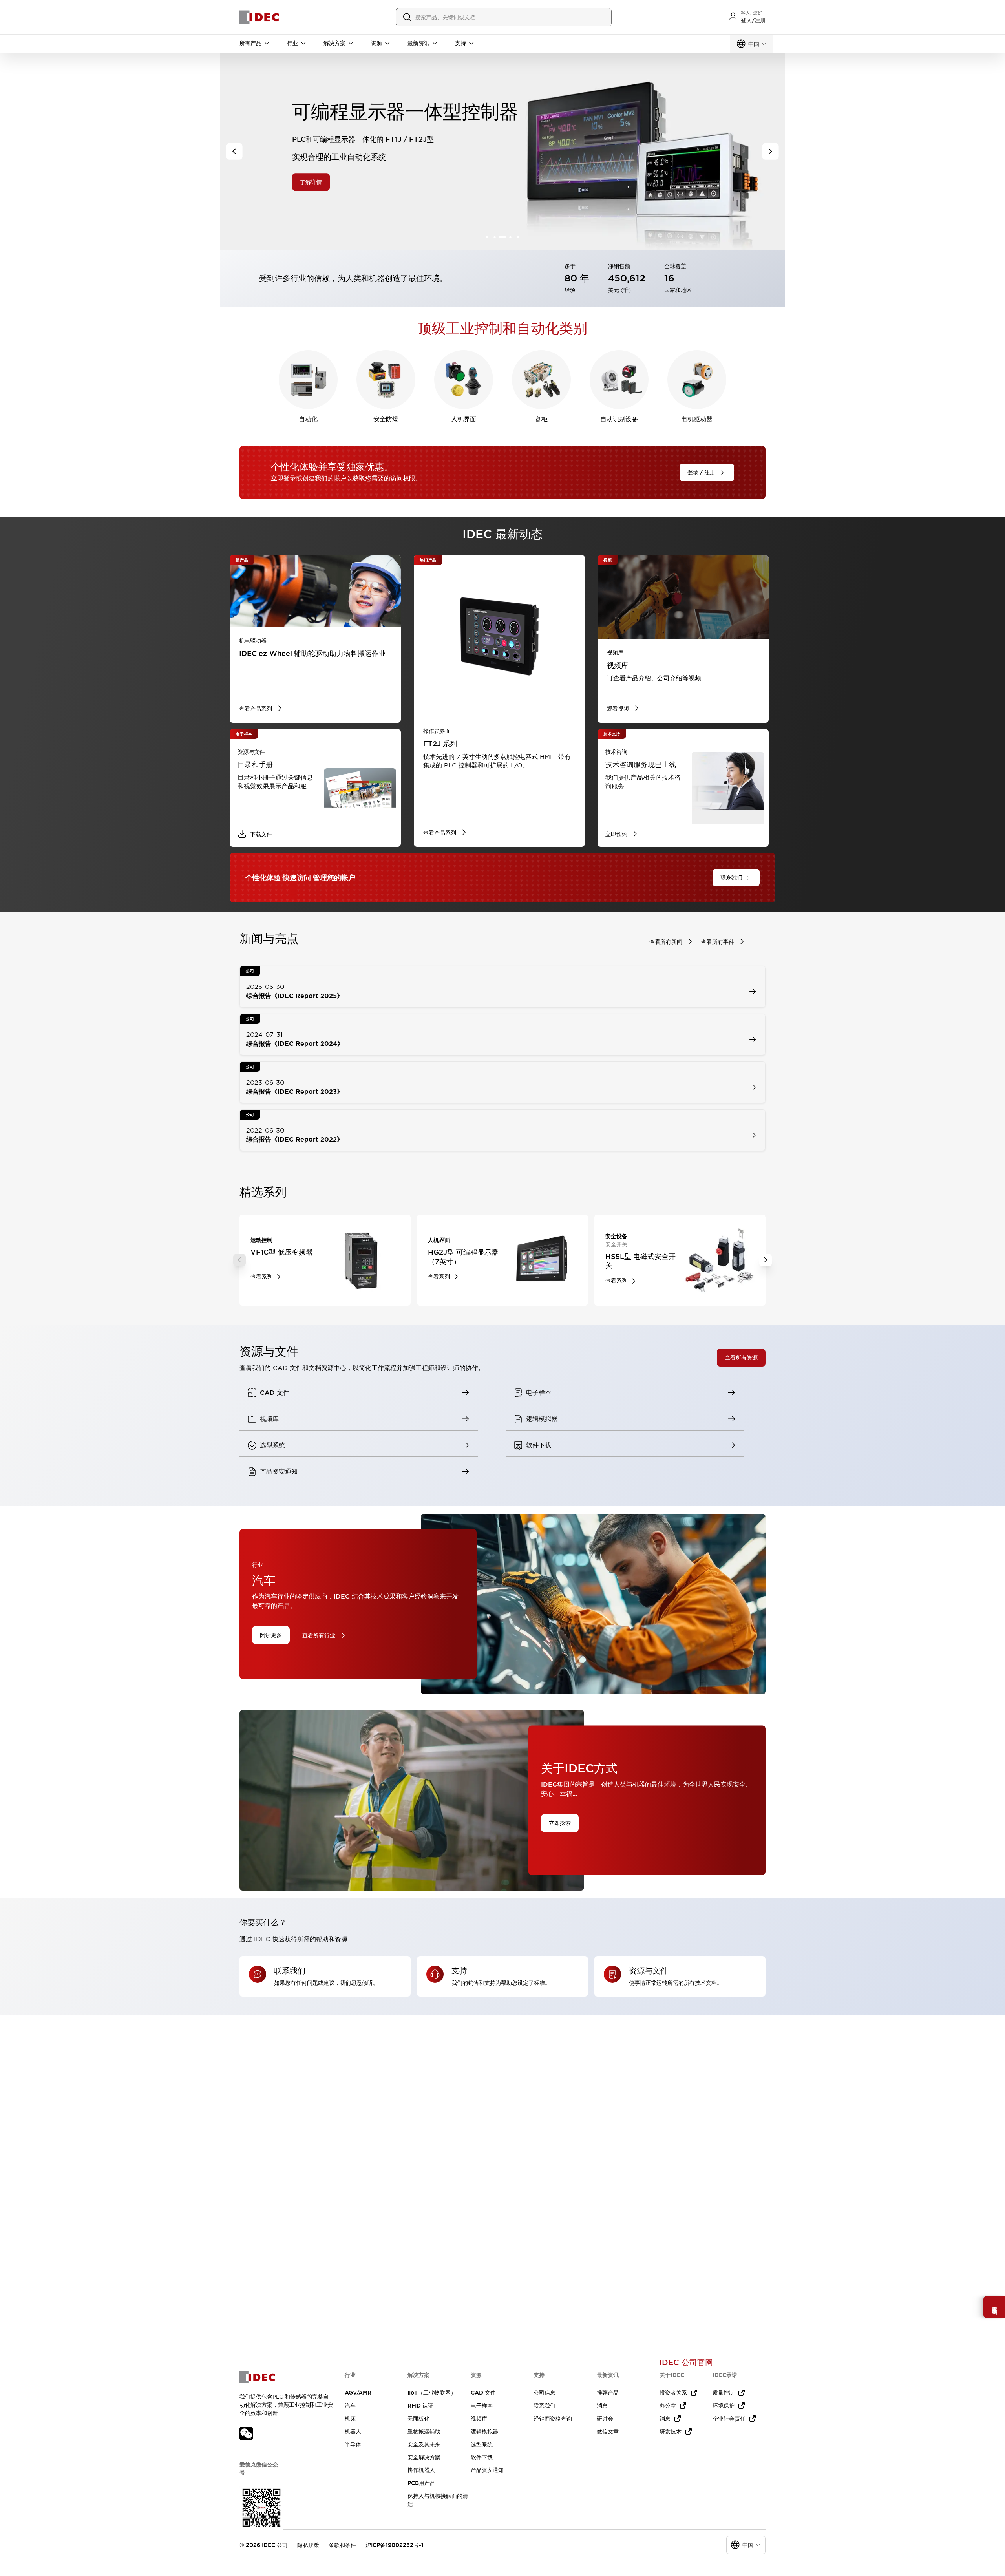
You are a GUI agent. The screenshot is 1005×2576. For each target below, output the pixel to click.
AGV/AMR (358, 2393)
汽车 (350, 2406)
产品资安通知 (487, 2470)
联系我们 (545, 2406)
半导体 (353, 2444)
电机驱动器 (697, 419)
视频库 (479, 2419)
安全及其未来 (424, 2444)
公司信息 (545, 2393)
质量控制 (724, 2393)
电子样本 (482, 2406)
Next (766, 1260)
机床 (350, 2419)
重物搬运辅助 (424, 2432)
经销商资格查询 (553, 2419)
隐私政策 (308, 2545)
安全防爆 (386, 419)
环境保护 (724, 2406)
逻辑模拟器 (484, 2432)
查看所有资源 (741, 1357)
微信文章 (608, 2432)
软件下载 (482, 2457)
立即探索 (560, 1823)
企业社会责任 (729, 2419)
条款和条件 (342, 2545)
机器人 (353, 2432)
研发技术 (671, 2432)
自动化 (308, 419)
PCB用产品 (421, 2483)
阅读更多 (271, 1635)
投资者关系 (673, 2393)
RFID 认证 (420, 2406)
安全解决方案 (424, 2457)
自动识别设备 (619, 419)
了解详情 (311, 182)
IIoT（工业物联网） (432, 2393)
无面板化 (418, 2419)
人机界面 (464, 419)
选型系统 (482, 2444)
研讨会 (605, 2419)
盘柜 (541, 419)
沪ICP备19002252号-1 (395, 2545)
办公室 (668, 2406)
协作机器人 (421, 2470)
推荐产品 (608, 2393)
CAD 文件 (483, 2393)
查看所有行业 (319, 1635)
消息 (602, 2406)
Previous (239, 1260)
